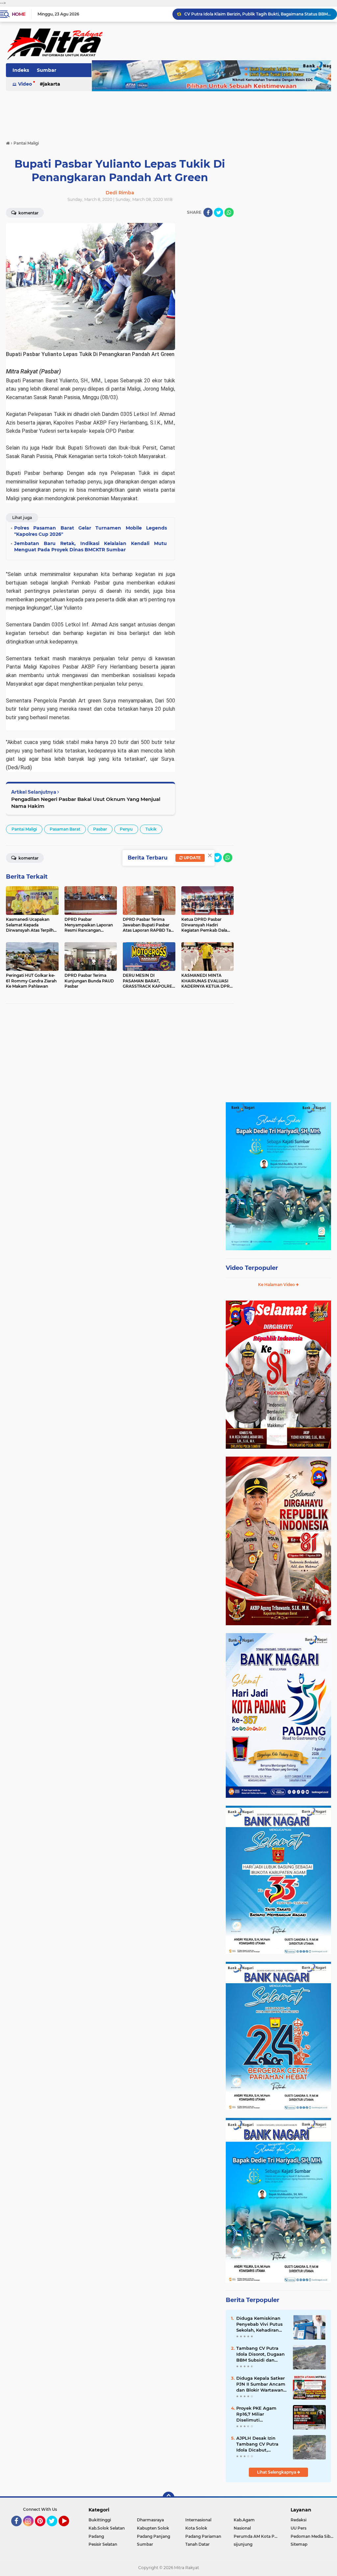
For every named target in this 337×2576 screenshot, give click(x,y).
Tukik (151, 829)
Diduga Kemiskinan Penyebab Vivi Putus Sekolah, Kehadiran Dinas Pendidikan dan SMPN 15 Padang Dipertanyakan (261, 2324)
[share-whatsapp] (229, 212)
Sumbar (47, 70)
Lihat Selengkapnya (277, 2472)
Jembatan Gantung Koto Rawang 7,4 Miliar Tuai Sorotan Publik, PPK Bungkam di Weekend (258, 14)
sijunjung (243, 2544)
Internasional (198, 2520)
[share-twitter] (219, 212)
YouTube (68, 2529)
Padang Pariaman (203, 2536)
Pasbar (100, 829)
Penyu (126, 829)
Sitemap (299, 2544)
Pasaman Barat (65, 829)
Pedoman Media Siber (312, 2536)
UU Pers (298, 2528)
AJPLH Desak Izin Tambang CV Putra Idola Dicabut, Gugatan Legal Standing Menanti (257, 2444)
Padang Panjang (154, 2536)
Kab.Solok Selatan (107, 2528)
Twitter (55, 2529)
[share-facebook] (208, 212)
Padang (96, 2536)
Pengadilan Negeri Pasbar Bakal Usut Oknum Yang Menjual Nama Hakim (86, 803)
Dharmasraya (150, 2520)
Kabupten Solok (153, 2528)
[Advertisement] (168, 112)
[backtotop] (168, 2498)
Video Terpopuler (252, 1268)
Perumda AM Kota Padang (258, 2536)
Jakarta (52, 84)
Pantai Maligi (24, 829)
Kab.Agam (244, 2520)
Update (192, 858)
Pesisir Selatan (103, 2544)
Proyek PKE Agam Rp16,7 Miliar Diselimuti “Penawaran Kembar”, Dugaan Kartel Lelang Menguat (261, 2414)
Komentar (28, 858)
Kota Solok (196, 2528)
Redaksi (298, 2520)
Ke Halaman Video (277, 1285)
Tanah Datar (197, 2544)
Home (19, 14)
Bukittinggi (100, 2520)
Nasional (242, 2528)
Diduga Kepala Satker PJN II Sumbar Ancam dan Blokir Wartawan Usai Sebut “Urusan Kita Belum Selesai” (261, 2384)
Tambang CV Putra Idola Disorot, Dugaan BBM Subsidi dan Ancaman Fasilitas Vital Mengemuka (260, 2354)
